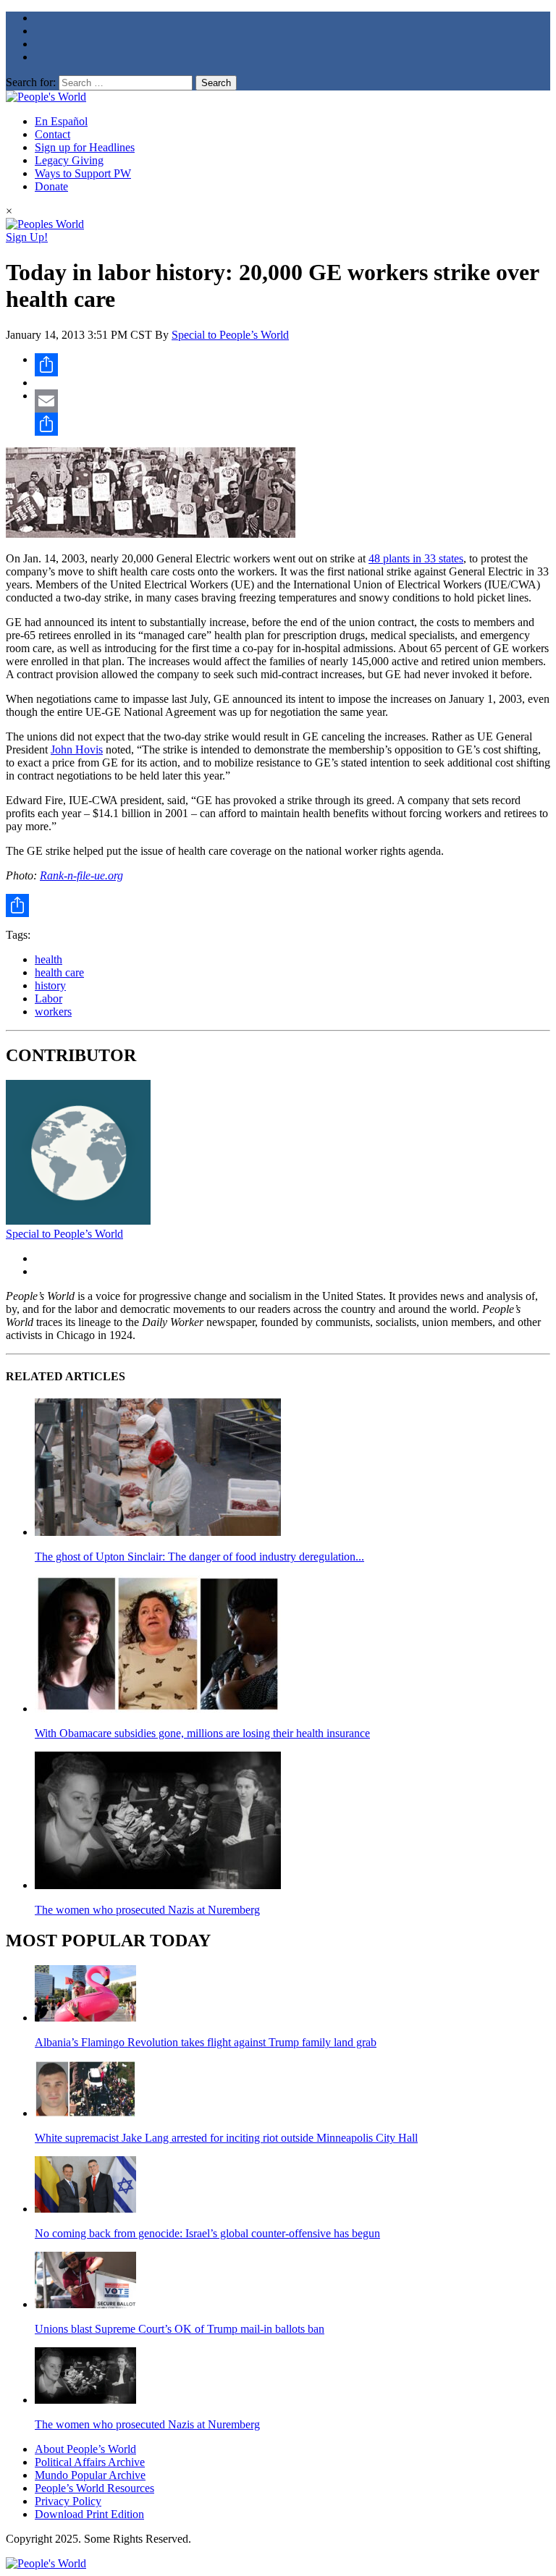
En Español (61, 121)
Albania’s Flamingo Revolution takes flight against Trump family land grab (206, 2042)
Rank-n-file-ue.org (81, 875)
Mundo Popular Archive (90, 2475)
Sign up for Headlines (85, 147)
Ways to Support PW (83, 173)
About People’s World (85, 2449)
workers (53, 1012)
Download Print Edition (89, 2514)
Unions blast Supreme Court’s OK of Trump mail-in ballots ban (180, 2329)
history (50, 985)
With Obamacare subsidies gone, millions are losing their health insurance (202, 1733)
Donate (51, 186)
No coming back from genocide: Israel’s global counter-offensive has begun (207, 2233)
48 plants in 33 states (416, 558)
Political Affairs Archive (90, 2462)
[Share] (292, 365)
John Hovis (77, 749)
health (49, 959)
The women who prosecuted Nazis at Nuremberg (147, 1910)
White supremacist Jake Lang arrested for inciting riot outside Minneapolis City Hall (226, 2138)
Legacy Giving (69, 160)
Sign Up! (27, 237)
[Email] (292, 401)
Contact (52, 134)
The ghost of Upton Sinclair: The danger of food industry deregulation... (199, 1557)
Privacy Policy (68, 2501)
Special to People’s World (230, 335)
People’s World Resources (94, 2488)
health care (59, 972)
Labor (49, 998)
